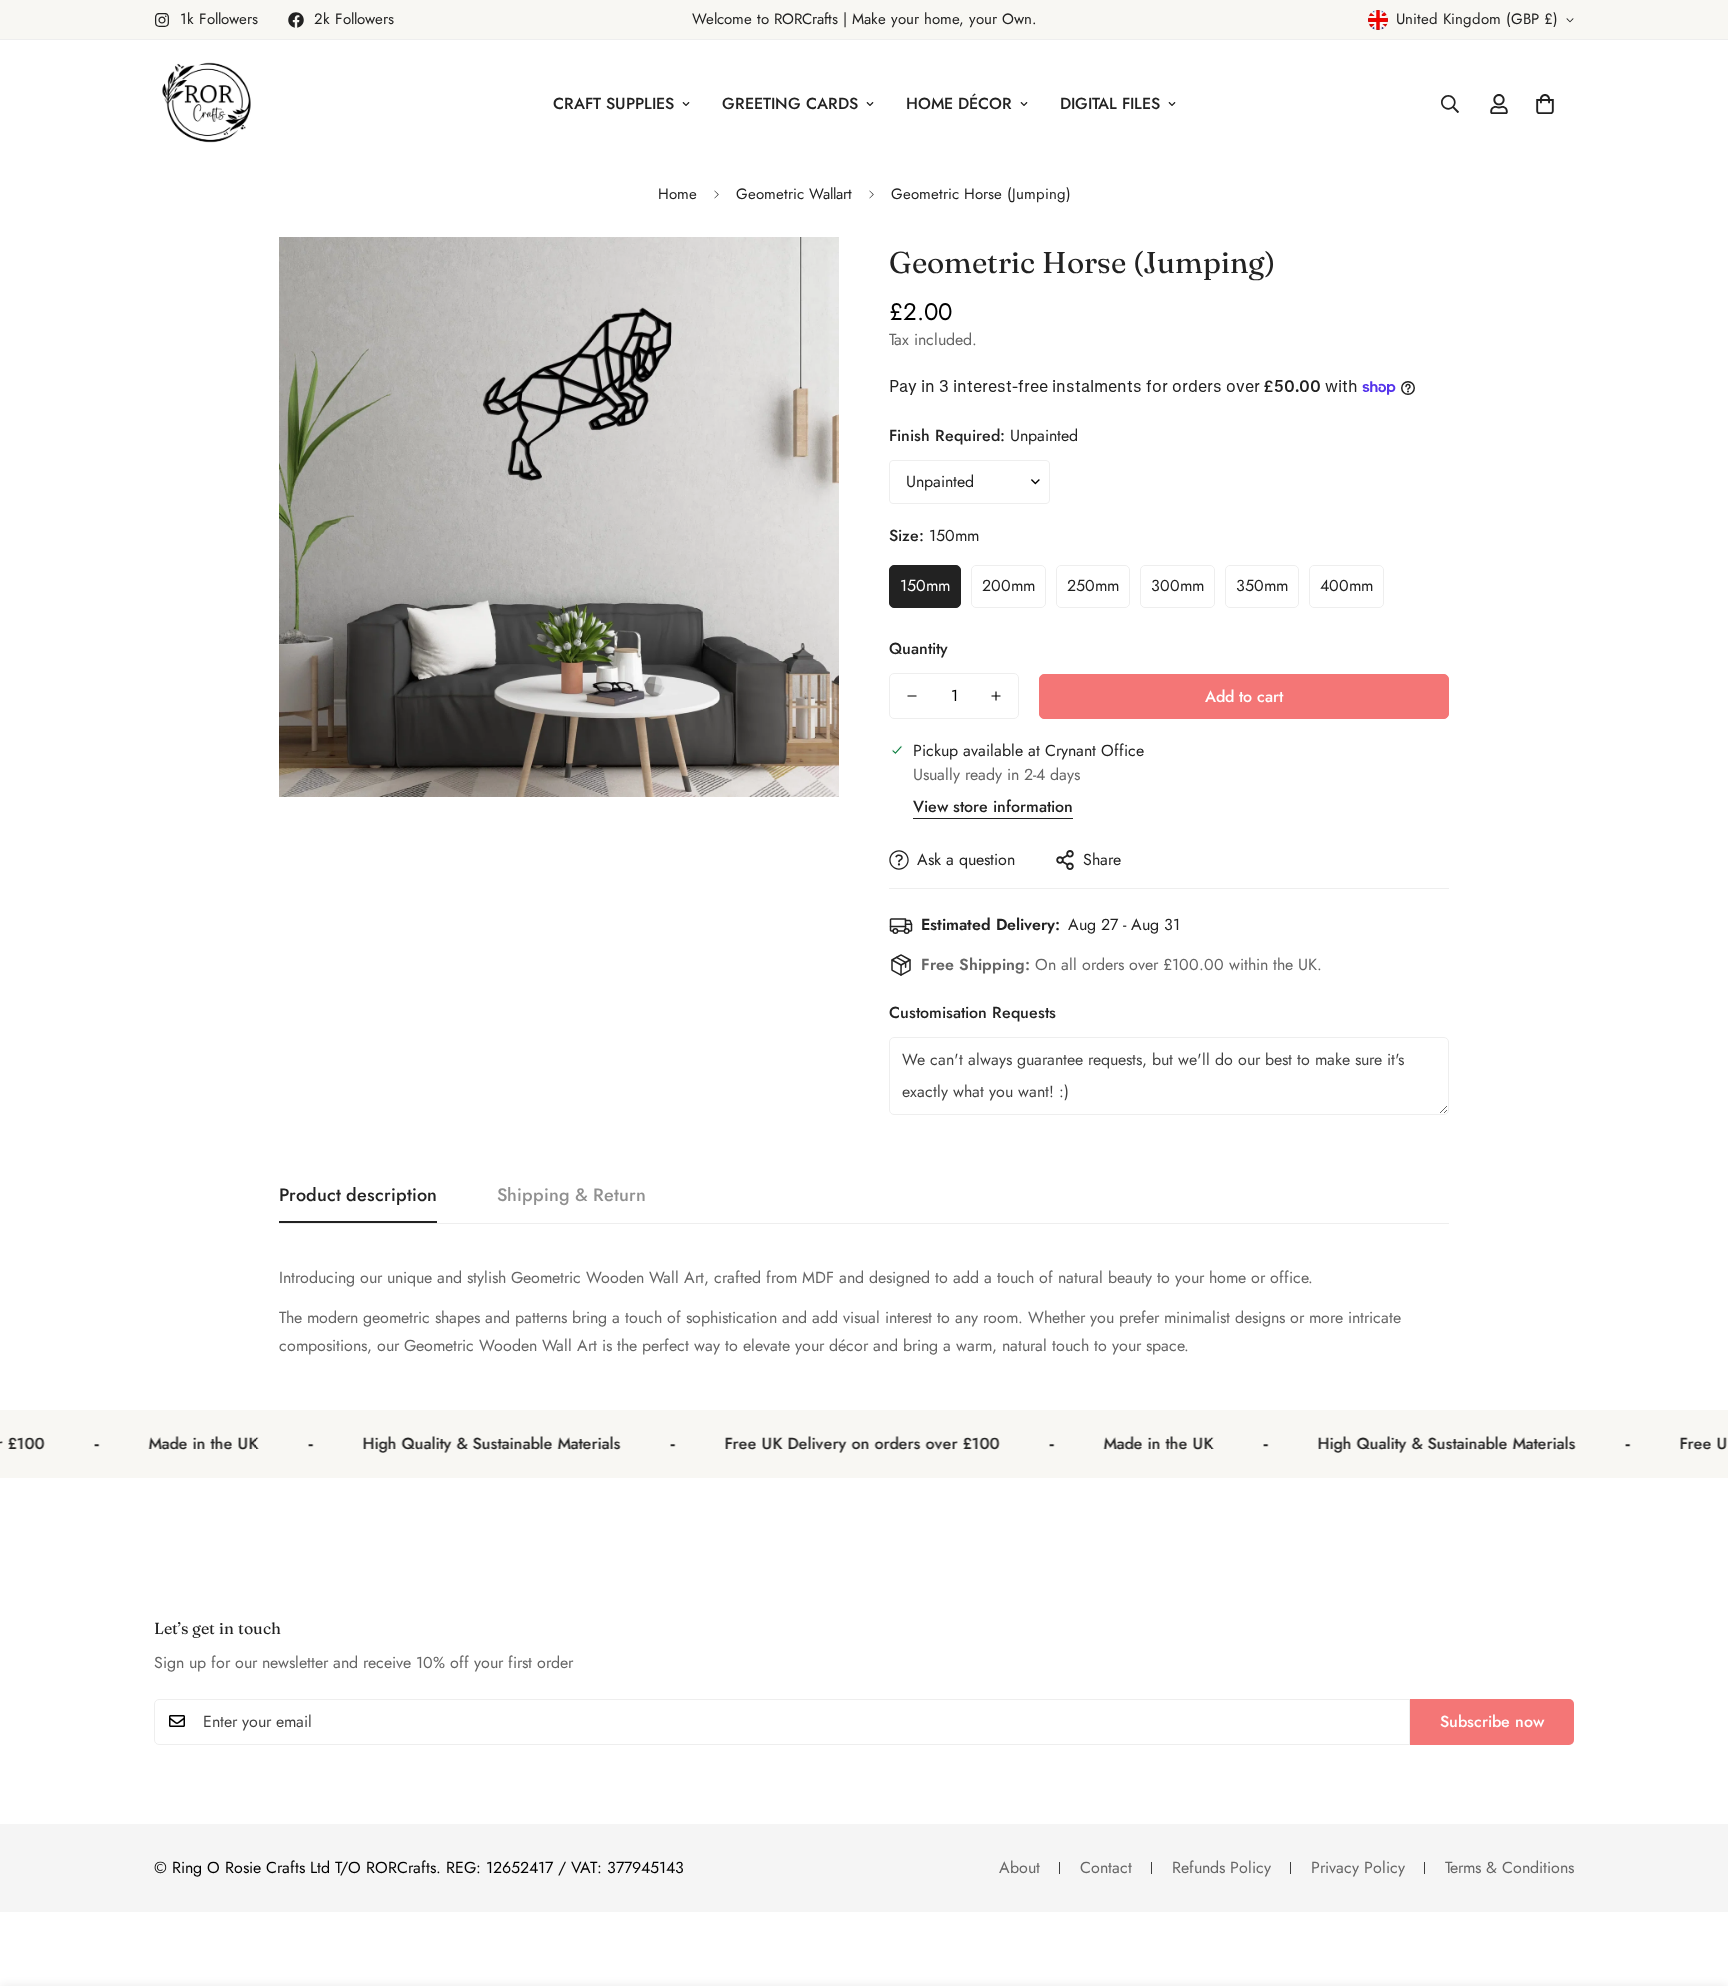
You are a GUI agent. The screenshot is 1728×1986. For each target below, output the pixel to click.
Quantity (918, 648)
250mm (1093, 585)
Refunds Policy (1221, 1867)
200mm (1008, 585)
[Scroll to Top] (1689, 1877)
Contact (1106, 1867)
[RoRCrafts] (206, 104)
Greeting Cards (790, 103)
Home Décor (959, 103)
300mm (1177, 585)
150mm (925, 585)
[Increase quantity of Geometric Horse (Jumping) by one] (996, 696)
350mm (1262, 585)
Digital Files (1110, 103)
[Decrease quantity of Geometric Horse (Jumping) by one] (912, 696)
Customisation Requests (972, 1012)
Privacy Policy (1358, 1867)
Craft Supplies (613, 103)
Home (677, 194)
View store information (993, 806)
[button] (1545, 104)
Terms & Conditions (1509, 1867)
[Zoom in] (796, 279)
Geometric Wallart (794, 194)
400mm (1346, 585)
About (1019, 1867)
